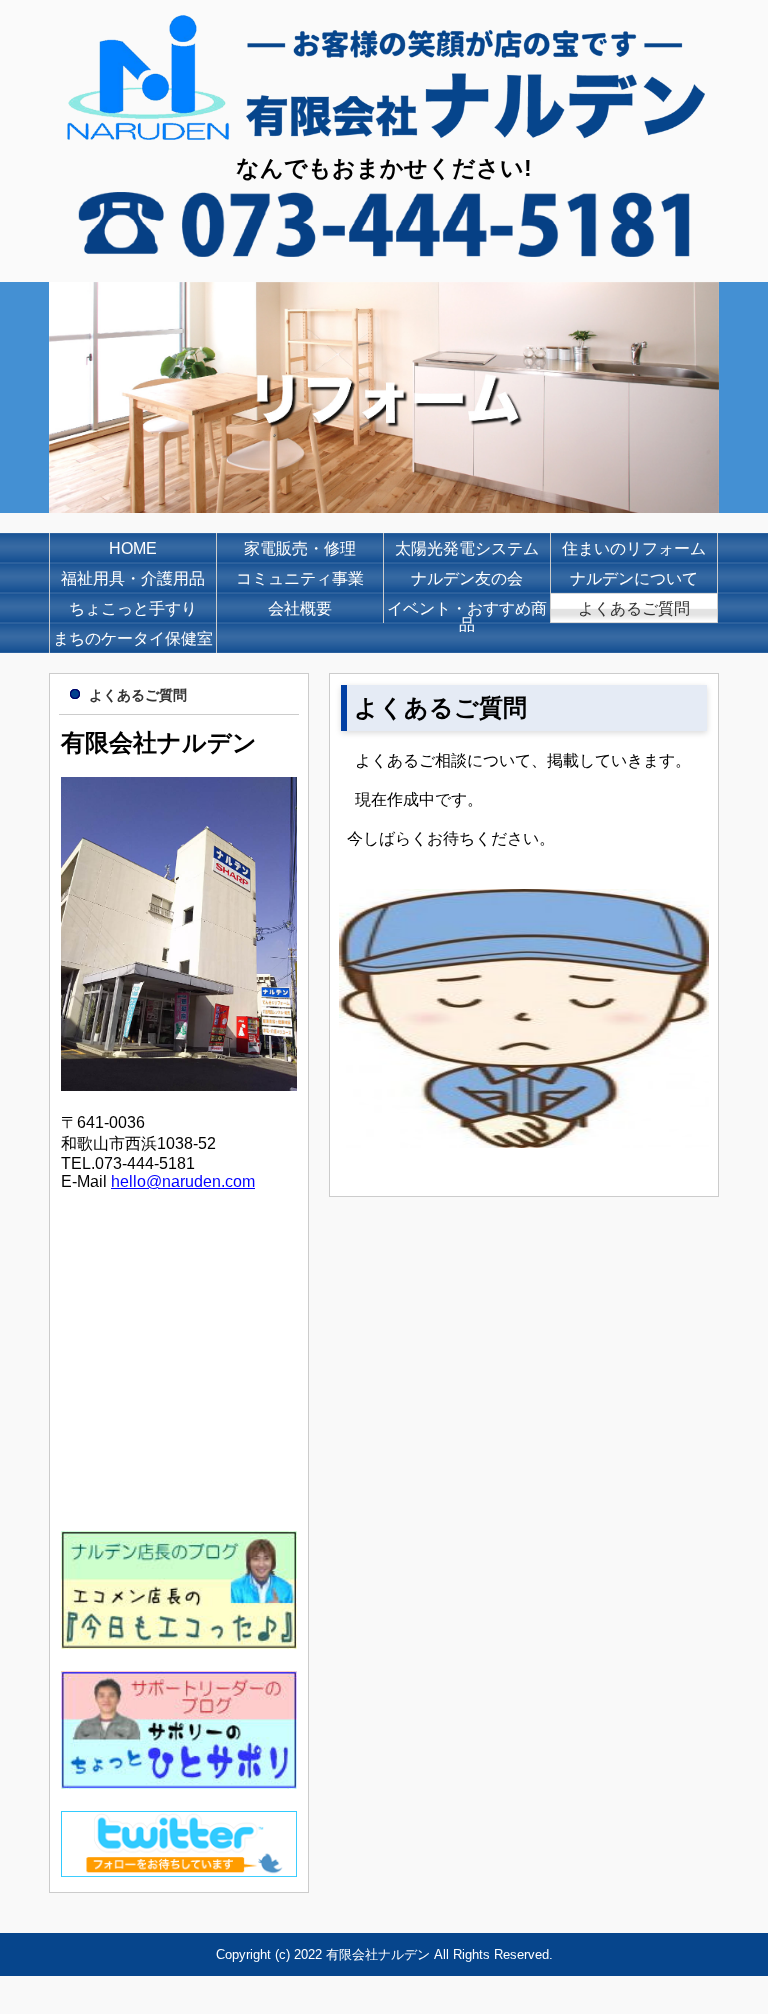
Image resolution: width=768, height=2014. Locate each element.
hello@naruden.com (183, 1181)
